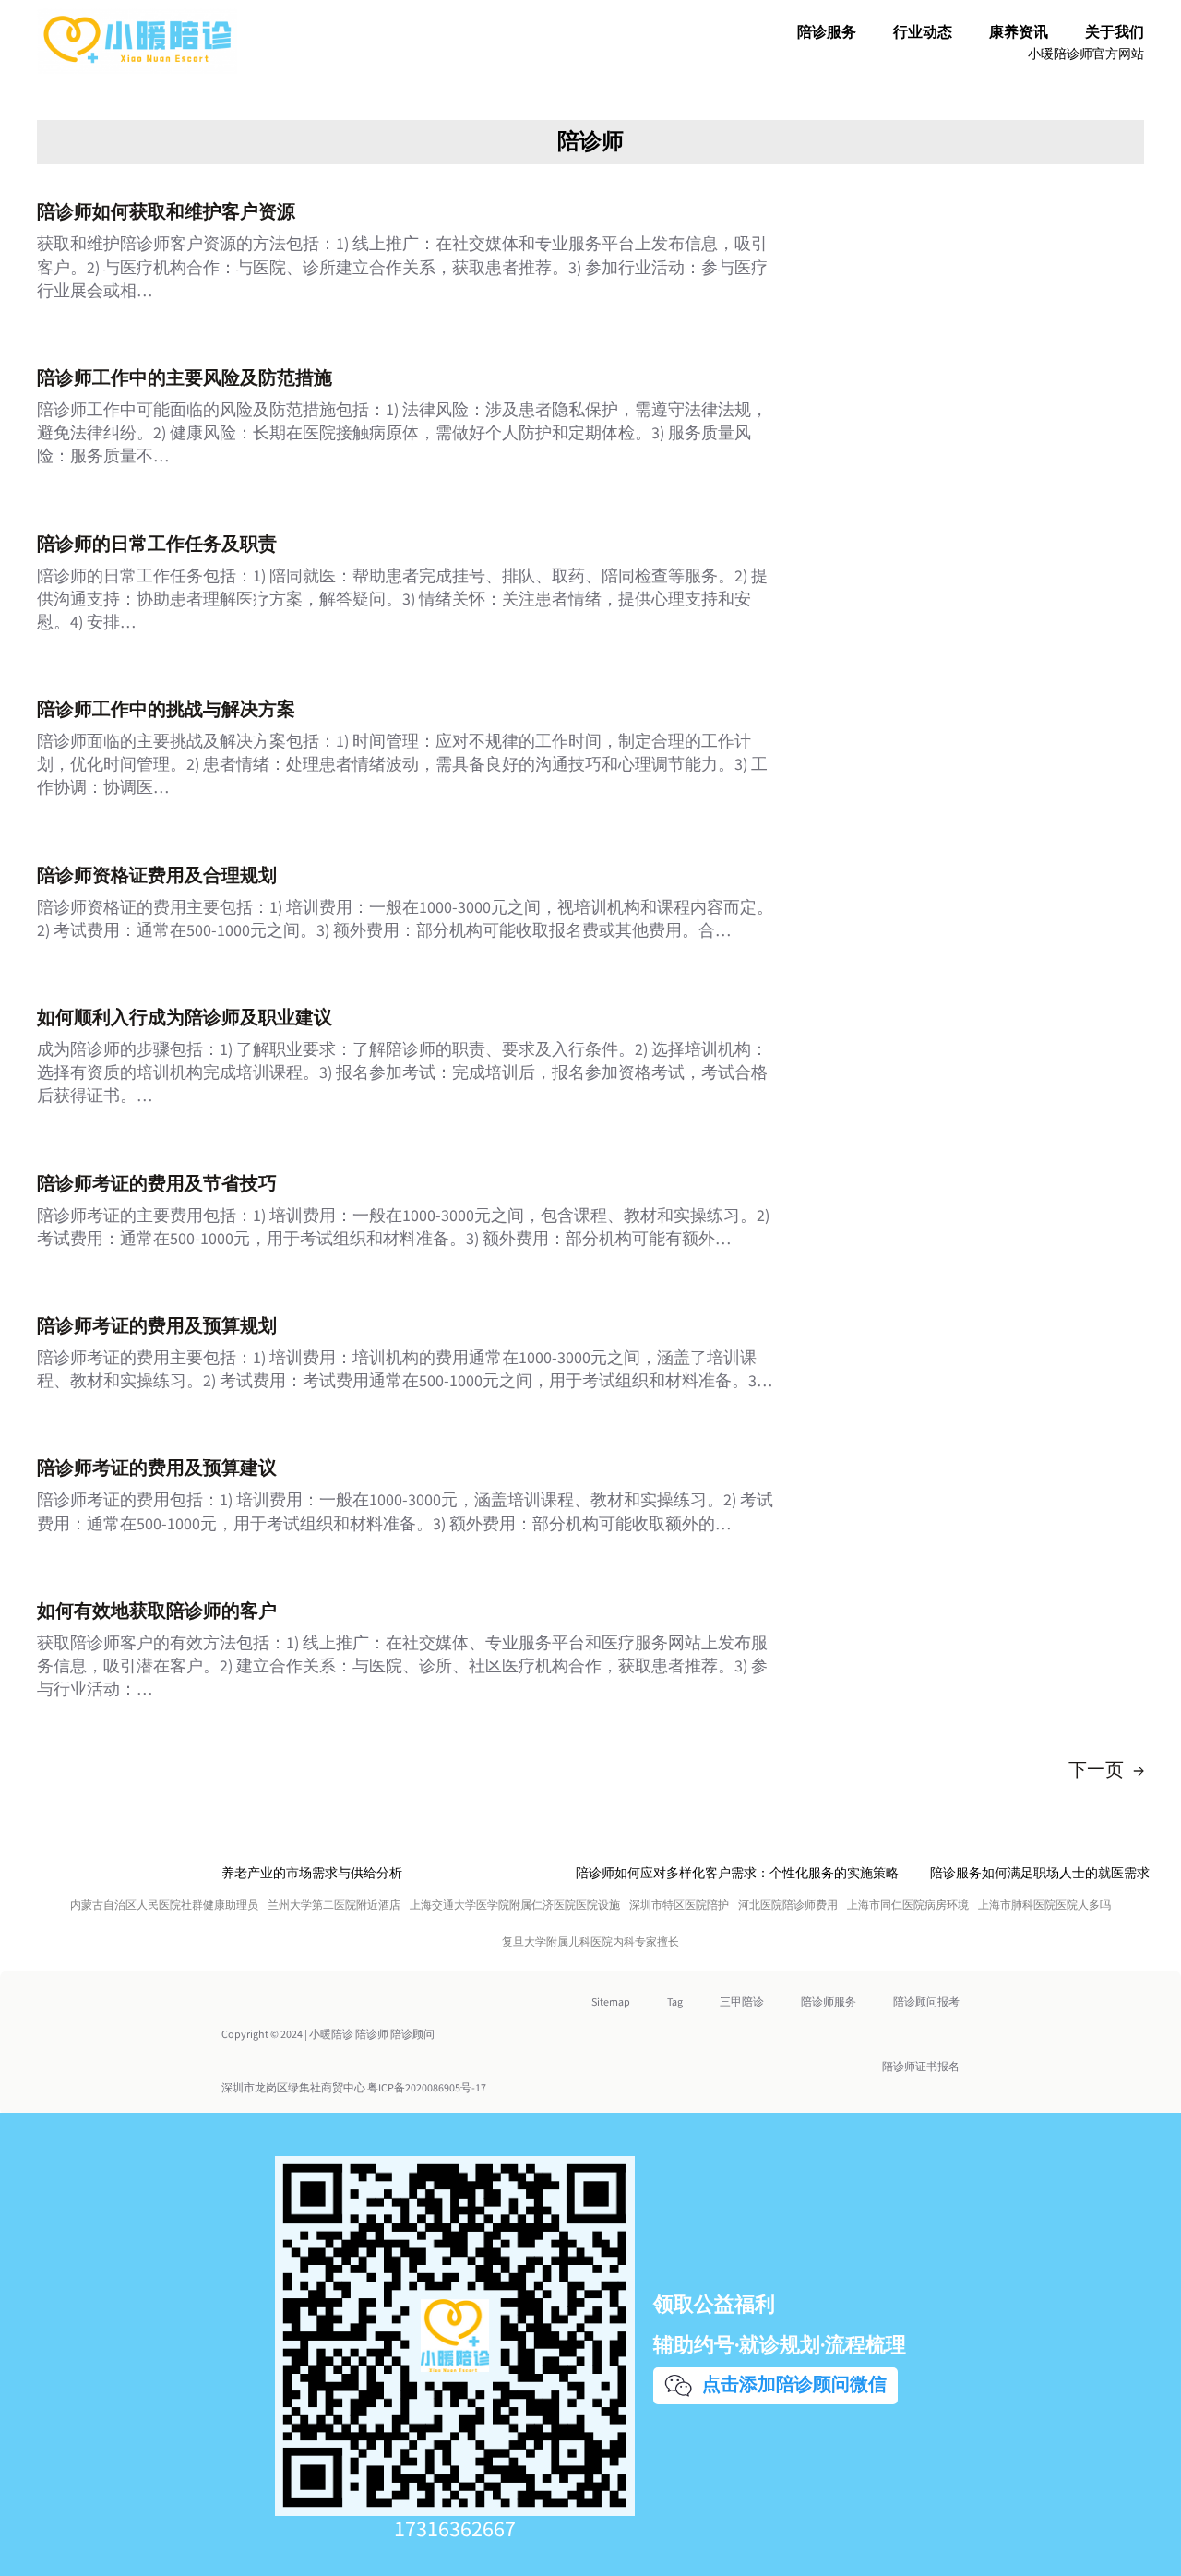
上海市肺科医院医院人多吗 (1044, 1905)
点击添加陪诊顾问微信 (792, 2384)
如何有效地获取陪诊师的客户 (157, 1611)
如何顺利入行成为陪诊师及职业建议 (185, 1018)
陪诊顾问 (412, 2035)
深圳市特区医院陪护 (679, 1905)
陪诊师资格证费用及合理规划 (157, 876)
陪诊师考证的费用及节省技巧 (157, 1184)
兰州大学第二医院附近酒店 (334, 1905)
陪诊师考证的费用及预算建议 (157, 1468)
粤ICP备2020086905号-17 (427, 2088)
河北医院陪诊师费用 (788, 1905)
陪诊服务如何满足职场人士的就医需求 (1040, 1874)
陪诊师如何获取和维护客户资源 (166, 212)
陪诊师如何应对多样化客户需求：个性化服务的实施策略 (737, 1874)
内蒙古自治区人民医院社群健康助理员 (164, 1905)
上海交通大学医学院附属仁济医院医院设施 (515, 1905)
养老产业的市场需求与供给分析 (312, 1874)
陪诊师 (590, 142)
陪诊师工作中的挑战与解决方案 (166, 710)
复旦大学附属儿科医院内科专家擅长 (590, 1942)
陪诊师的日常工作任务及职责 (157, 545)
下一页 (1106, 1770)
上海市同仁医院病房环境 (908, 1905)
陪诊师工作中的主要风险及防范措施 (185, 378)
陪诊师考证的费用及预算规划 (157, 1326)
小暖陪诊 (331, 2035)
